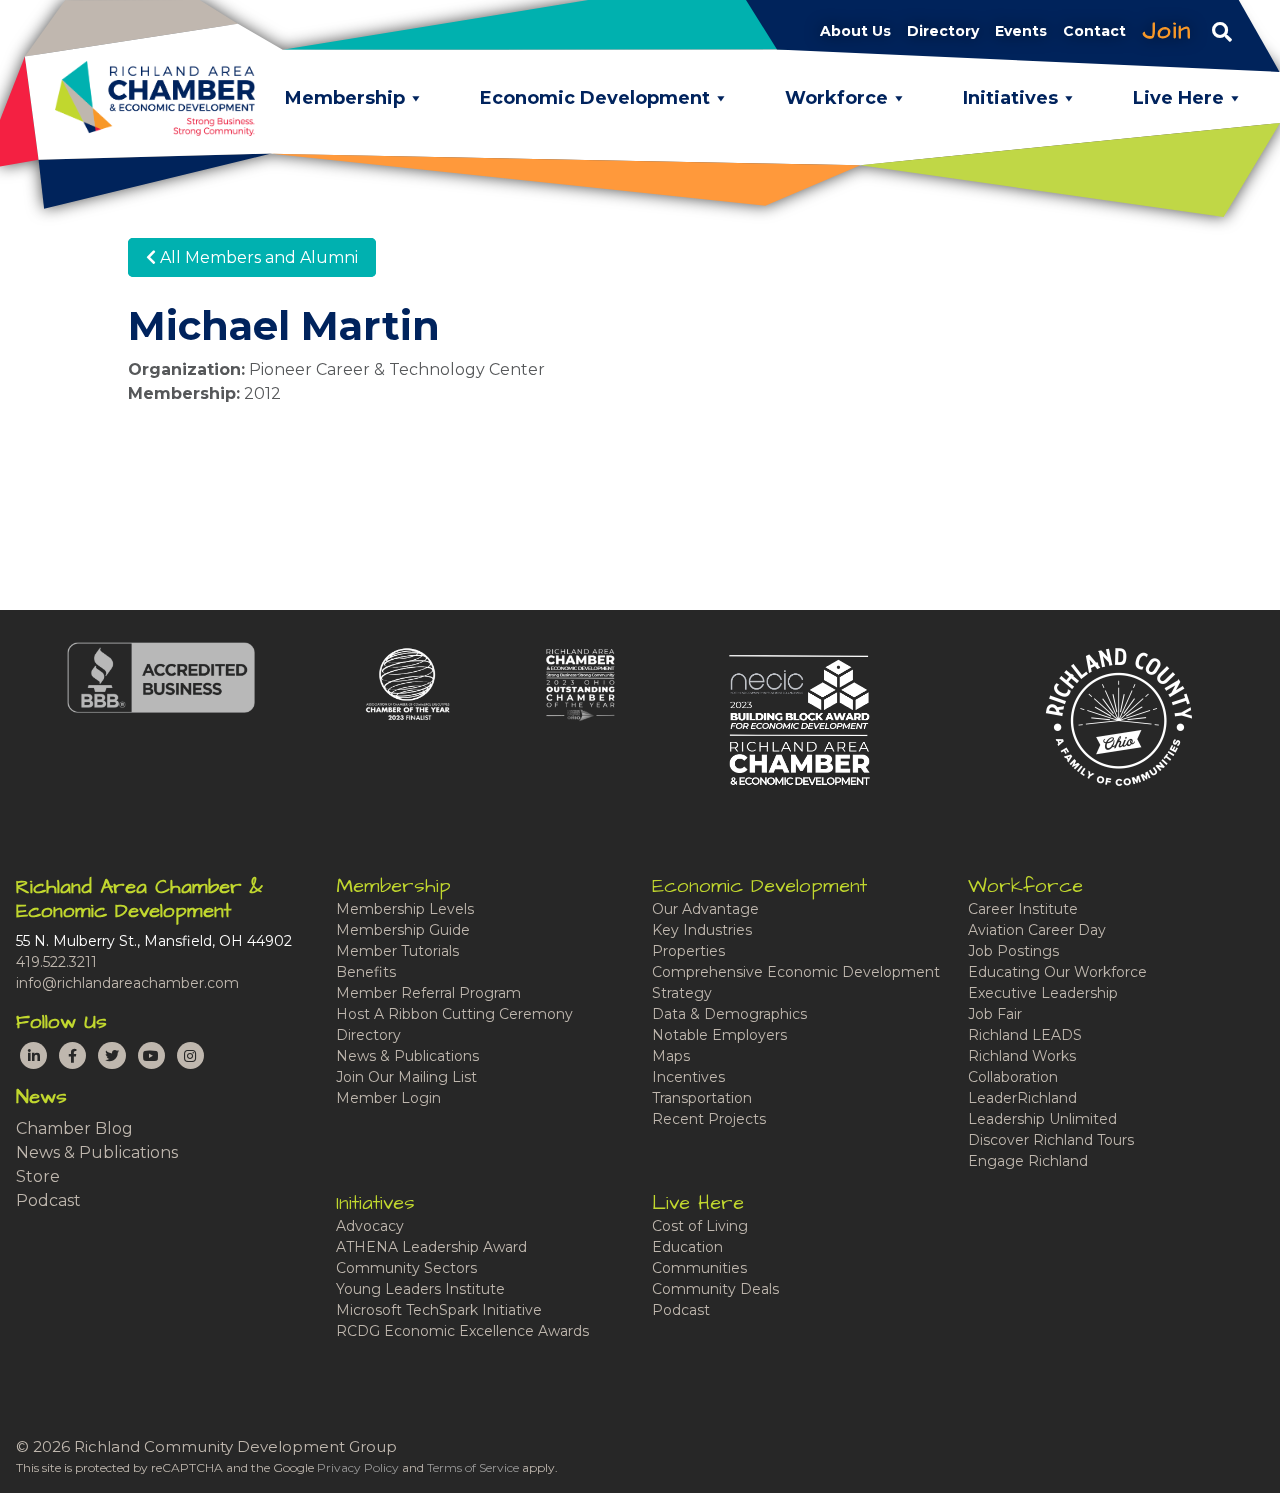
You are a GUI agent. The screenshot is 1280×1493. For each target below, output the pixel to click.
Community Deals (715, 1289)
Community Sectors (406, 1268)
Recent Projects (709, 1119)
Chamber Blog (74, 1128)
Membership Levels (405, 909)
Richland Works (1022, 1056)
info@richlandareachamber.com (127, 983)
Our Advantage (705, 909)
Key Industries (702, 930)
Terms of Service (473, 1467)
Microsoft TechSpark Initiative (439, 1310)
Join (1167, 31)
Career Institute (1023, 909)
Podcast (48, 1200)
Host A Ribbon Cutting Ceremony (454, 1014)
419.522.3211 (56, 962)
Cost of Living (700, 1226)
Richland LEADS (1025, 1035)
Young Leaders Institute (420, 1289)
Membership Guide (403, 930)
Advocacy (370, 1226)
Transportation (702, 1098)
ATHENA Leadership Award (431, 1247)
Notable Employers (719, 1035)
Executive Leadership (1043, 993)
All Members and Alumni (257, 257)
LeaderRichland (1022, 1098)
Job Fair (995, 1014)
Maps (671, 1056)
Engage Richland (1028, 1161)
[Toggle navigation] (1222, 31)
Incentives (688, 1077)
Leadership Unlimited (1042, 1119)
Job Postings (1013, 951)
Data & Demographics (729, 1014)
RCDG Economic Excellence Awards (462, 1331)
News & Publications (97, 1152)
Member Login (388, 1098)
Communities (699, 1268)
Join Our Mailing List (406, 1077)
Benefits (366, 972)
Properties (688, 951)
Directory (368, 1035)
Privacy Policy (358, 1467)
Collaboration (1013, 1077)
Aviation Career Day (1037, 930)
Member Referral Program (428, 993)
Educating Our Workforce (1057, 972)
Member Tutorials (397, 951)
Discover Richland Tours (1051, 1140)
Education (687, 1247)
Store (38, 1176)
